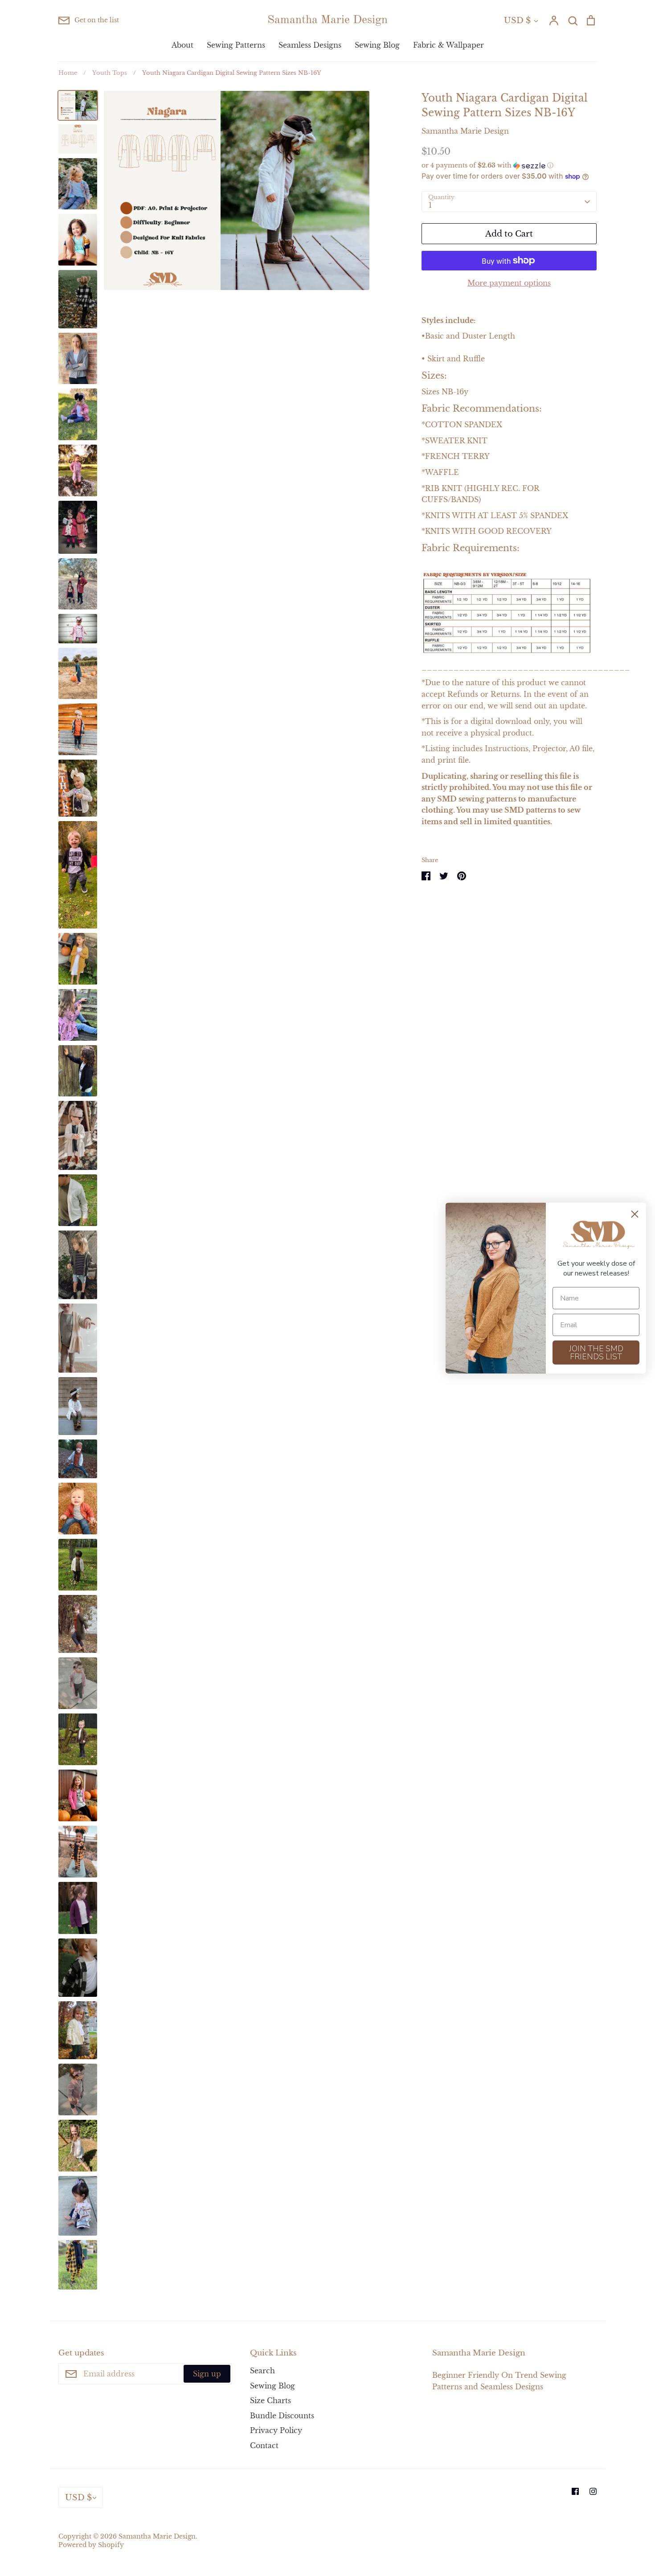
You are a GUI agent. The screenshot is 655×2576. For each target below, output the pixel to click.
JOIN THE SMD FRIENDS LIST (596, 1352)
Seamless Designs (310, 45)
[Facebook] (575, 2491)
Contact (264, 2445)
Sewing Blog (377, 45)
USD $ (517, 20)
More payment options (509, 283)
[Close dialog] (635, 1214)
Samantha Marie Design (327, 20)
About (182, 45)
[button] (509, 166)
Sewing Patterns (236, 45)
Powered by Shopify (91, 2545)
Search (262, 2371)
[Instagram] (593, 2491)
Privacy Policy (276, 2430)
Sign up (207, 2374)
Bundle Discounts (282, 2416)
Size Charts (270, 2400)
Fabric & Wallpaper (448, 45)
